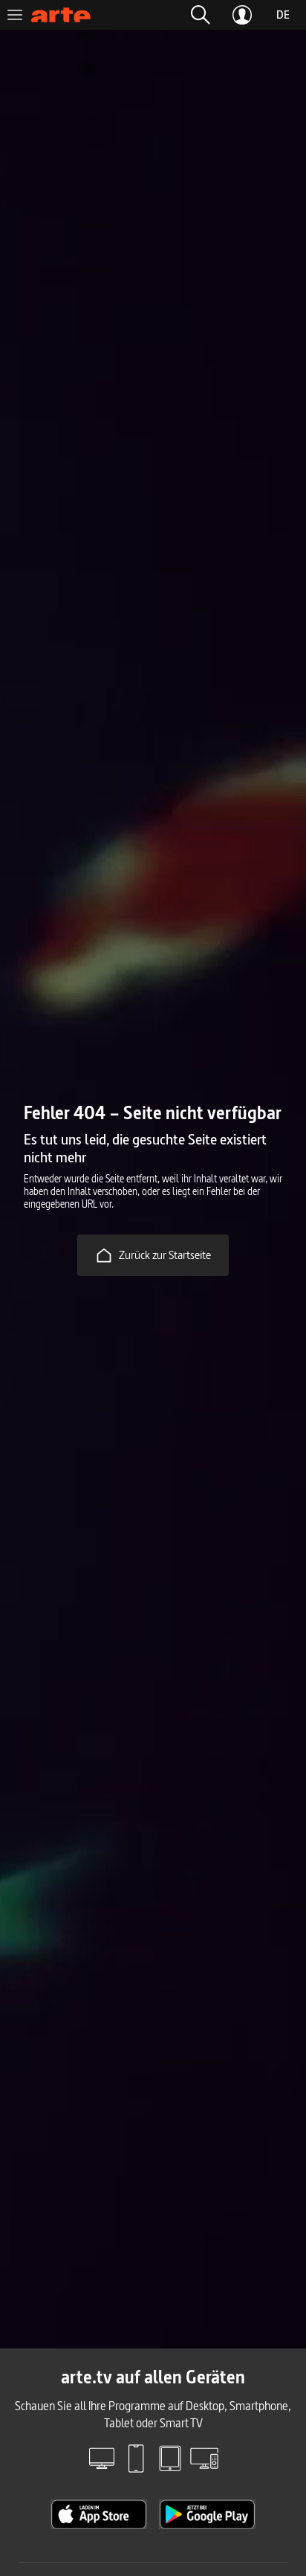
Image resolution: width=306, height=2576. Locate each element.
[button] (201, 15)
